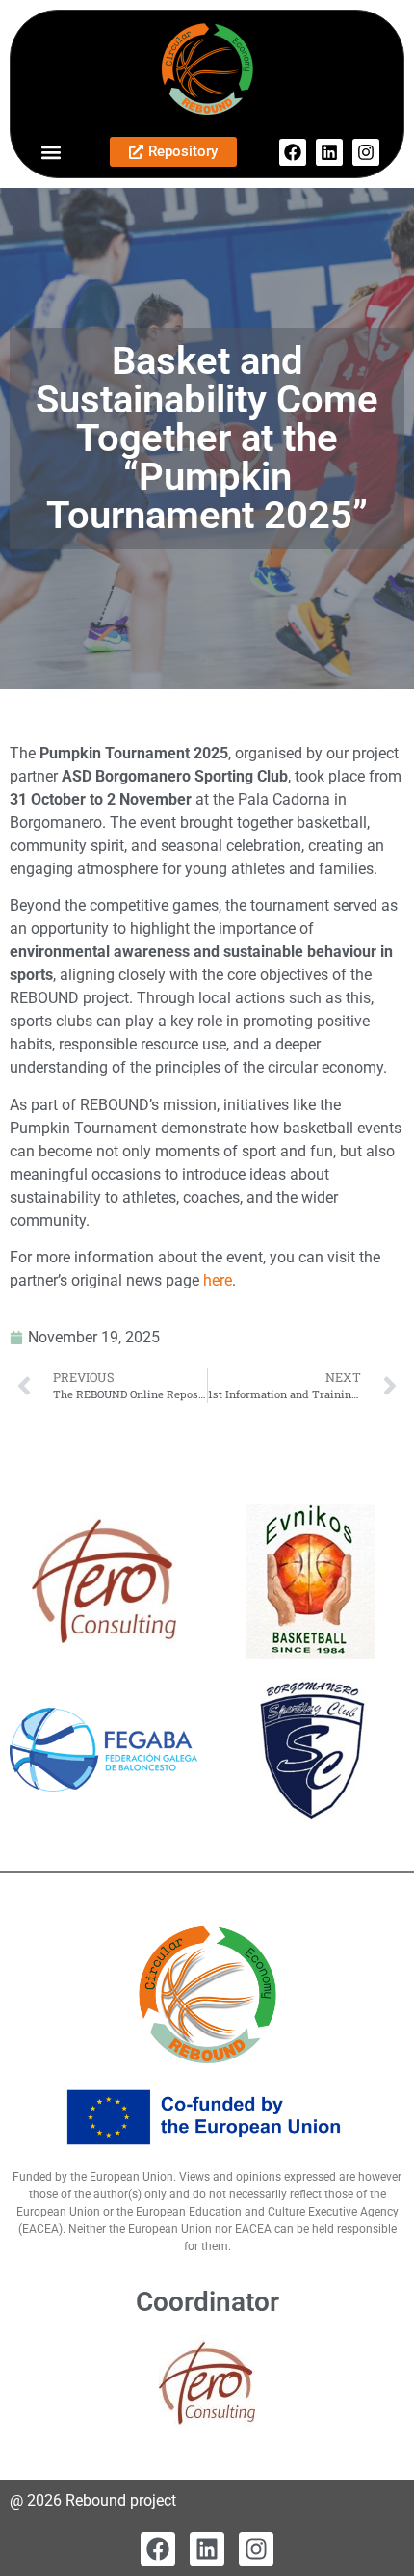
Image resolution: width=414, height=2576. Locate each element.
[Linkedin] (329, 152)
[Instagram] (366, 152)
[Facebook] (293, 152)
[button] (51, 152)
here (218, 1280)
